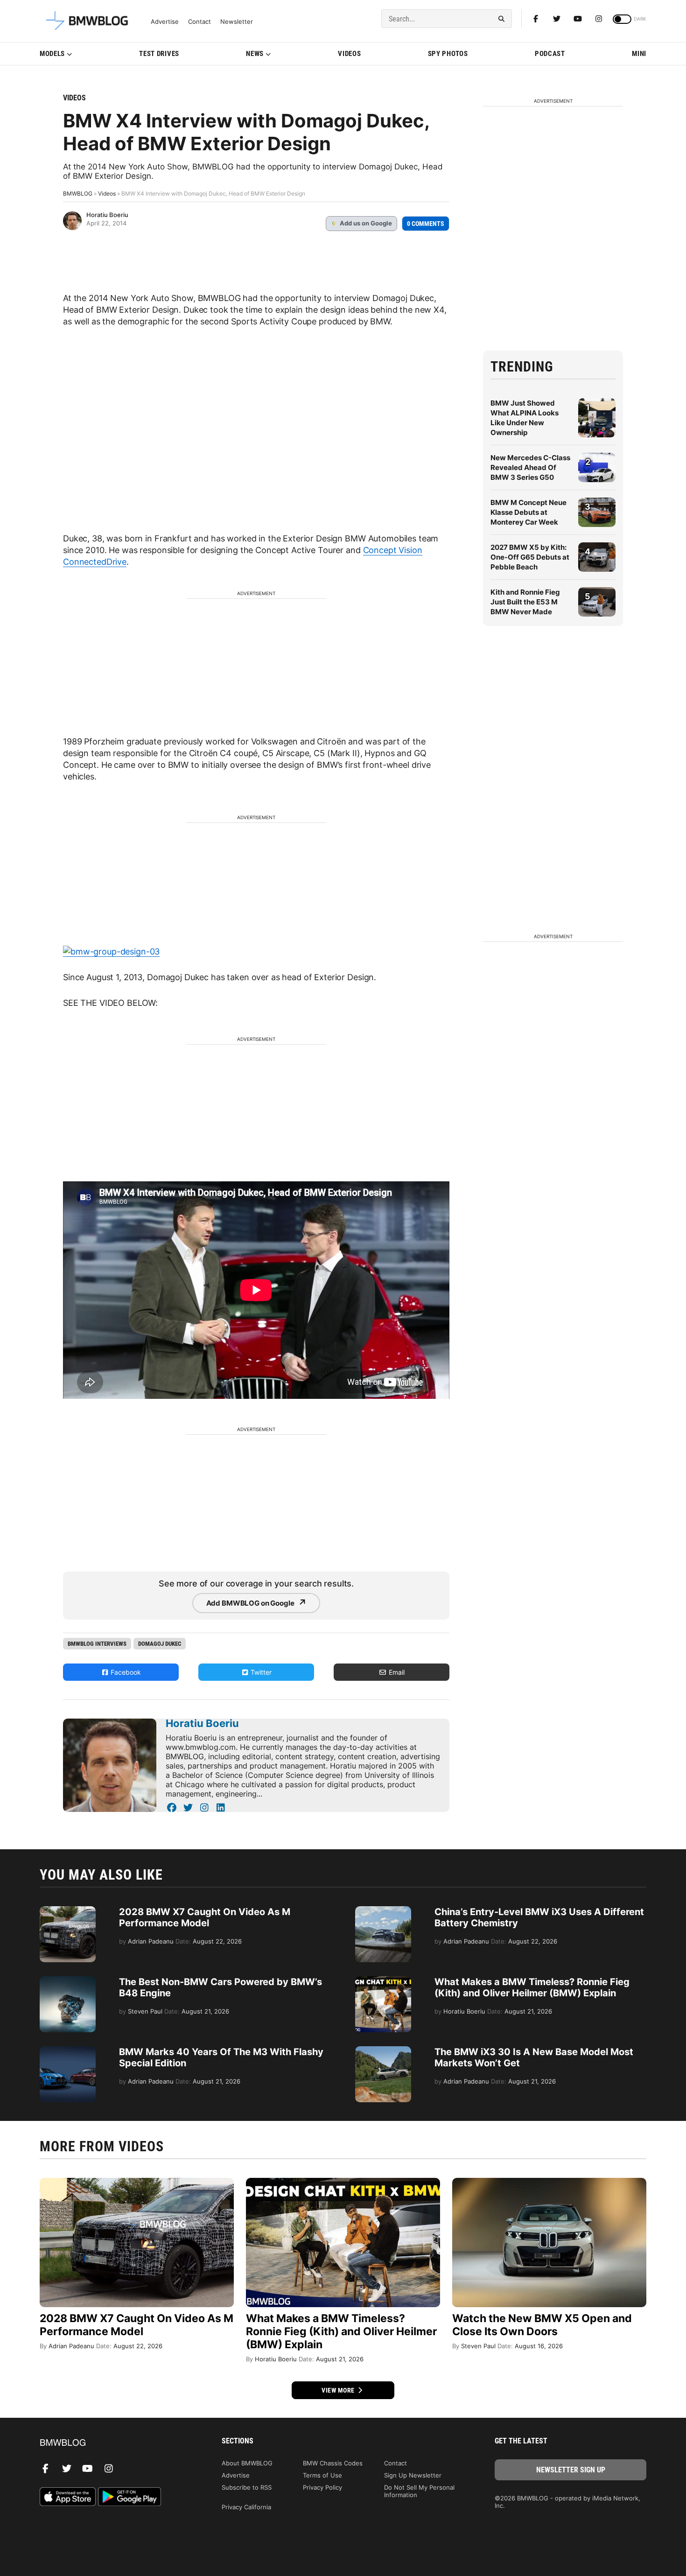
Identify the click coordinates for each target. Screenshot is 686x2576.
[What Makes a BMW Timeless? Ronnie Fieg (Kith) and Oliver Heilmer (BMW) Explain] (383, 1981)
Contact (199, 22)
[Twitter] (557, 19)
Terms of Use (322, 2475)
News (255, 54)
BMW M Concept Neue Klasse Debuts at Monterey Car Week (528, 512)
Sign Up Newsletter (413, 2475)
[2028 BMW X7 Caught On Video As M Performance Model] (68, 1911)
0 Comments (426, 224)
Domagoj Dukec (160, 1644)
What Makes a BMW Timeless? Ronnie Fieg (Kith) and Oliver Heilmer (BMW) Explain (532, 1987)
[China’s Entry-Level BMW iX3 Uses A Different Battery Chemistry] (383, 1911)
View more (339, 2390)
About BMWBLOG (247, 2463)
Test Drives (159, 54)
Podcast (550, 54)
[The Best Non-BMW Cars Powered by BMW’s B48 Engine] (68, 1981)
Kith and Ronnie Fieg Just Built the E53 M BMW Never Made (525, 602)
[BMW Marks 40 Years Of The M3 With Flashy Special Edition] (68, 2051)
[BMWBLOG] (115, 2443)
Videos (349, 54)
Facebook (125, 1672)
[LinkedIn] (220, 1808)
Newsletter (237, 22)
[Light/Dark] (622, 19)
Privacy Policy (322, 2487)
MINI (639, 54)
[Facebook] (536, 19)
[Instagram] (599, 19)
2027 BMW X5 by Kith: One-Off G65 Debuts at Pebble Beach (530, 557)
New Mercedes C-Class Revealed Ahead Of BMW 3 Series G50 (530, 467)
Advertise (165, 22)
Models (52, 54)
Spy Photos (448, 54)
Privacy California (246, 2507)
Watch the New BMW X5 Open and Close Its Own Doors (542, 2325)
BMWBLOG (78, 193)
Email (396, 1672)
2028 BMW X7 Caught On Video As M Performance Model (205, 1917)
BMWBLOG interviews (97, 1644)
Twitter (260, 1672)
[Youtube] (578, 19)
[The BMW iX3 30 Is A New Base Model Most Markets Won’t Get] (383, 2051)
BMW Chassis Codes (333, 2463)
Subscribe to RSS (247, 2487)
